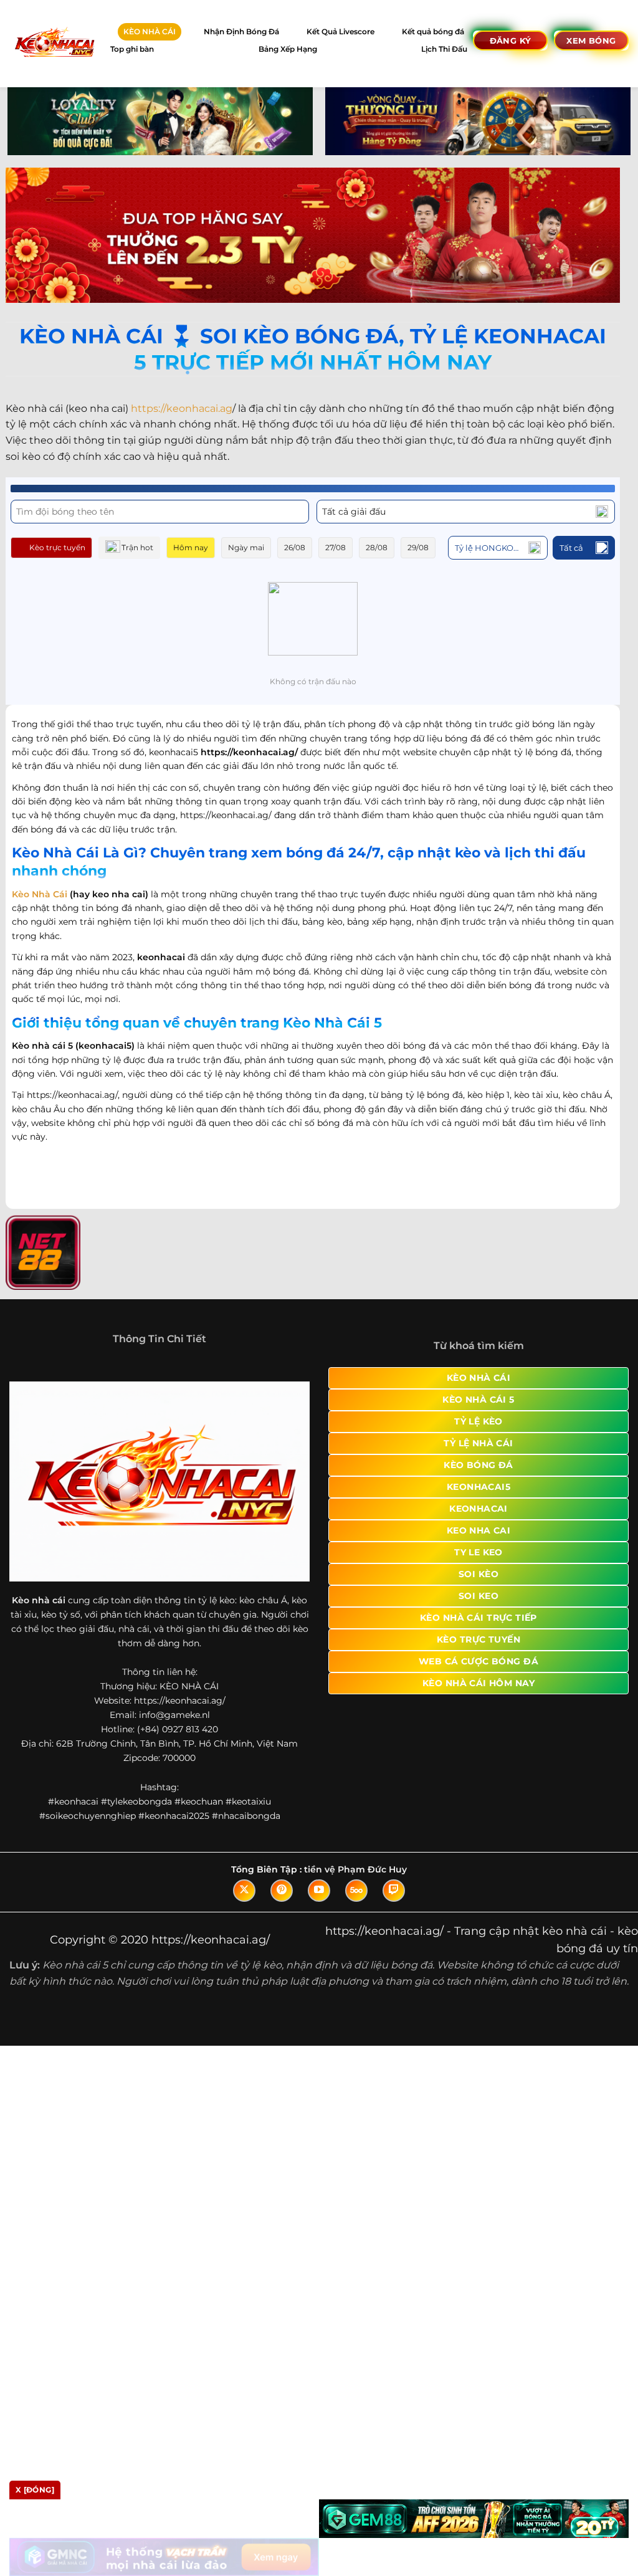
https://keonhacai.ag (182, 408)
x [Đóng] (35, 2490)
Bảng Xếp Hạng (288, 49)
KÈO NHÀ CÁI (150, 31)
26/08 (295, 547)
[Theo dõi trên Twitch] (394, 1903)
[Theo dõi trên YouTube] (319, 1903)
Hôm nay (191, 547)
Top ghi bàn (132, 49)
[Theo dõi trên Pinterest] (282, 1903)
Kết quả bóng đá (433, 31)
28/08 (377, 547)
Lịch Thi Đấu (444, 49)
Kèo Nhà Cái (40, 894)
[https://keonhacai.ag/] (54, 43)
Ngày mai (246, 547)
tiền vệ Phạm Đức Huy (355, 1882)
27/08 (336, 547)
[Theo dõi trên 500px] (356, 1903)
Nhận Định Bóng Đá (241, 31)
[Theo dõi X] (244, 1903)
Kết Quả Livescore (340, 31)
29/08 (418, 547)
